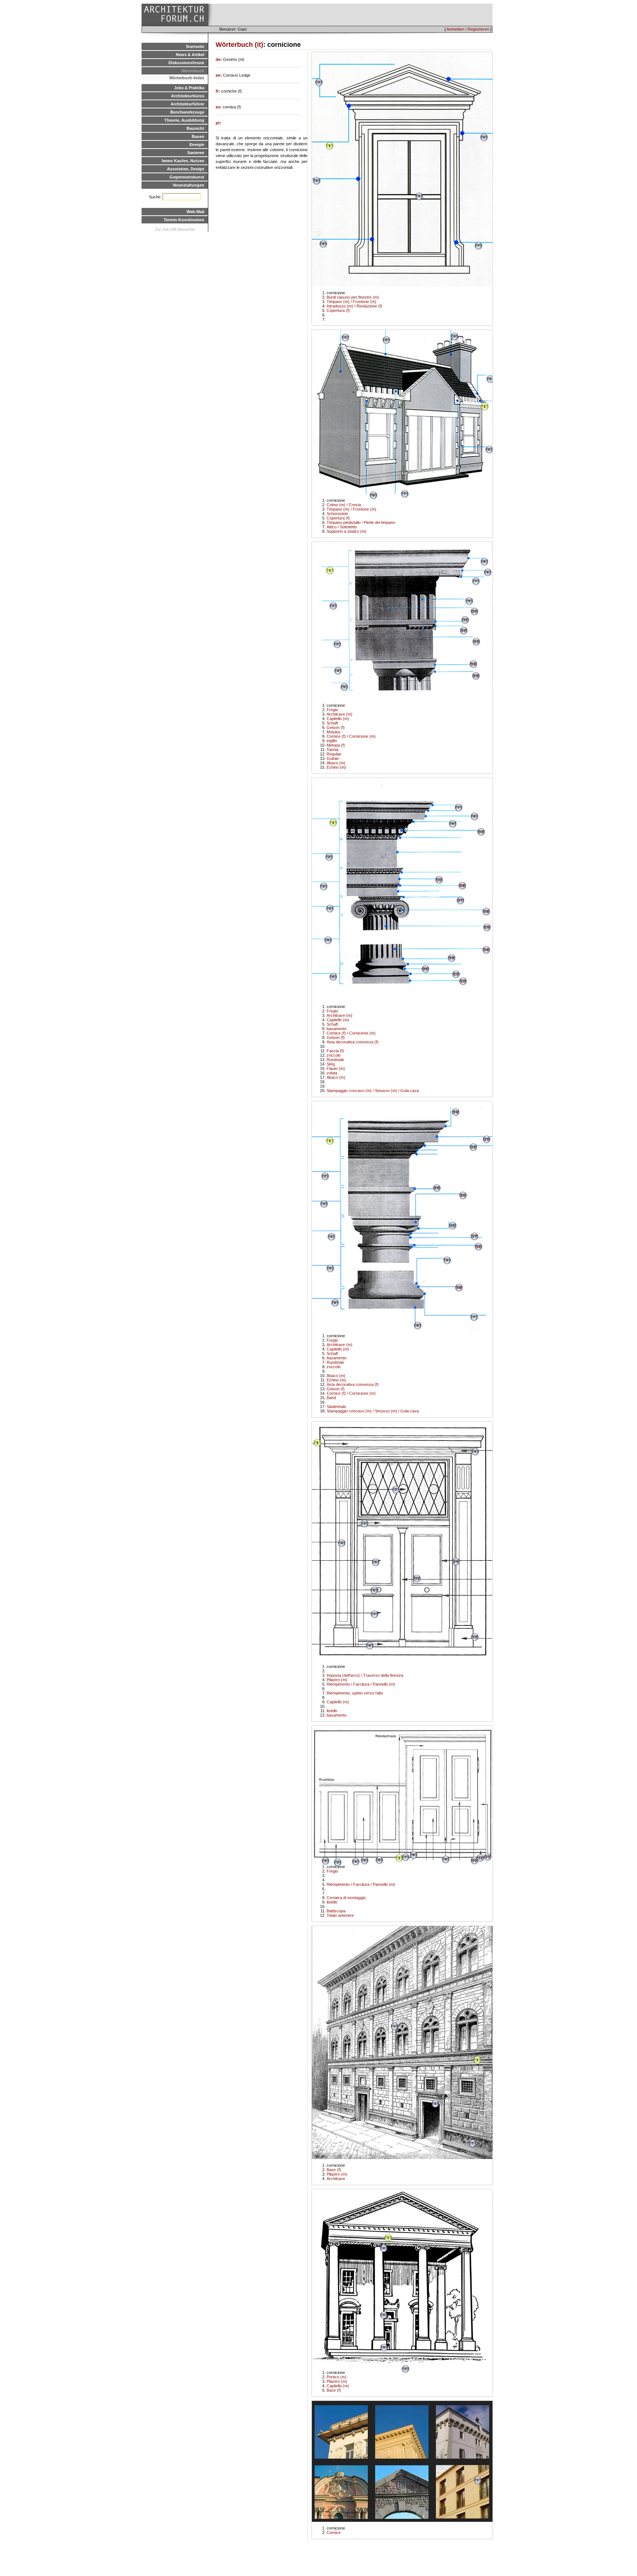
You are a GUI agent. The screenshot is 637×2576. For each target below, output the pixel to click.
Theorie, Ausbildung (184, 120)
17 (460, 901)
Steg (331, 1064)
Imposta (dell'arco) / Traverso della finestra (365, 1675)
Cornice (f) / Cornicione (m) (351, 736)
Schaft (332, 723)
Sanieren (196, 153)
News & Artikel (190, 55)
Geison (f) (336, 727)
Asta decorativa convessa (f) (353, 1042)
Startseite (195, 46)
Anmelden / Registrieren (468, 29)
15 (476, 676)
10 (474, 611)
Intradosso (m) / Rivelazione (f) (354, 306)
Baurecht (195, 128)
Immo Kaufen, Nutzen (183, 161)
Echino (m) (336, 767)
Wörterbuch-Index (187, 78)
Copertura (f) (338, 310)
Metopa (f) (336, 745)
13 (476, 642)
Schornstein (337, 514)
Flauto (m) (336, 1068)
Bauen (198, 136)
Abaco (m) (336, 763)
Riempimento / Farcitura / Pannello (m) (361, 1684)
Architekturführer (187, 104)
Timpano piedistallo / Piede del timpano (361, 522)
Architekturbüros (188, 96)
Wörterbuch (193, 71)
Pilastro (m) (337, 1680)
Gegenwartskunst (187, 177)
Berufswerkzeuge (187, 112)
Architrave (336, 2179)
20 (425, 969)
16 (486, 912)
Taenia (333, 750)
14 (473, 664)
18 (462, 886)
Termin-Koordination (184, 220)
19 (452, 958)
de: (219, 59)
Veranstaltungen (188, 185)
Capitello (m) (338, 719)
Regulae (334, 754)
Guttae (333, 758)
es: (219, 107)
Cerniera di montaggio (346, 1898)
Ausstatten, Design (186, 169)
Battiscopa (336, 1911)
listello (332, 1711)
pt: (218, 123)
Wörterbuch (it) (239, 45)
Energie (197, 145)
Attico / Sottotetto (342, 527)
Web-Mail (195, 212)
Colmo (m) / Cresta (344, 505)
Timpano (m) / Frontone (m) (351, 302)
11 (465, 620)
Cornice (334, 2532)
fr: (218, 91)
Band (331, 1398)
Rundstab (335, 1060)
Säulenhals (336, 1407)
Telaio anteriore (340, 1915)
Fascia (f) (335, 1051)
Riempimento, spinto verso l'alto (355, 1693)
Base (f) (334, 2170)
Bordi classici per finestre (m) (353, 297)
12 (464, 631)
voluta (332, 1073)
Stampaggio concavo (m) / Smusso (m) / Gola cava (373, 1091)
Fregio (332, 710)
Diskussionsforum (186, 63)
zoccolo (334, 1055)
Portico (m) (337, 2377)
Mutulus (334, 732)
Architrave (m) (340, 714)
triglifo (332, 741)
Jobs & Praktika (189, 88)
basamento (337, 1029)
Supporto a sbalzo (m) (347, 531)
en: (219, 75)
